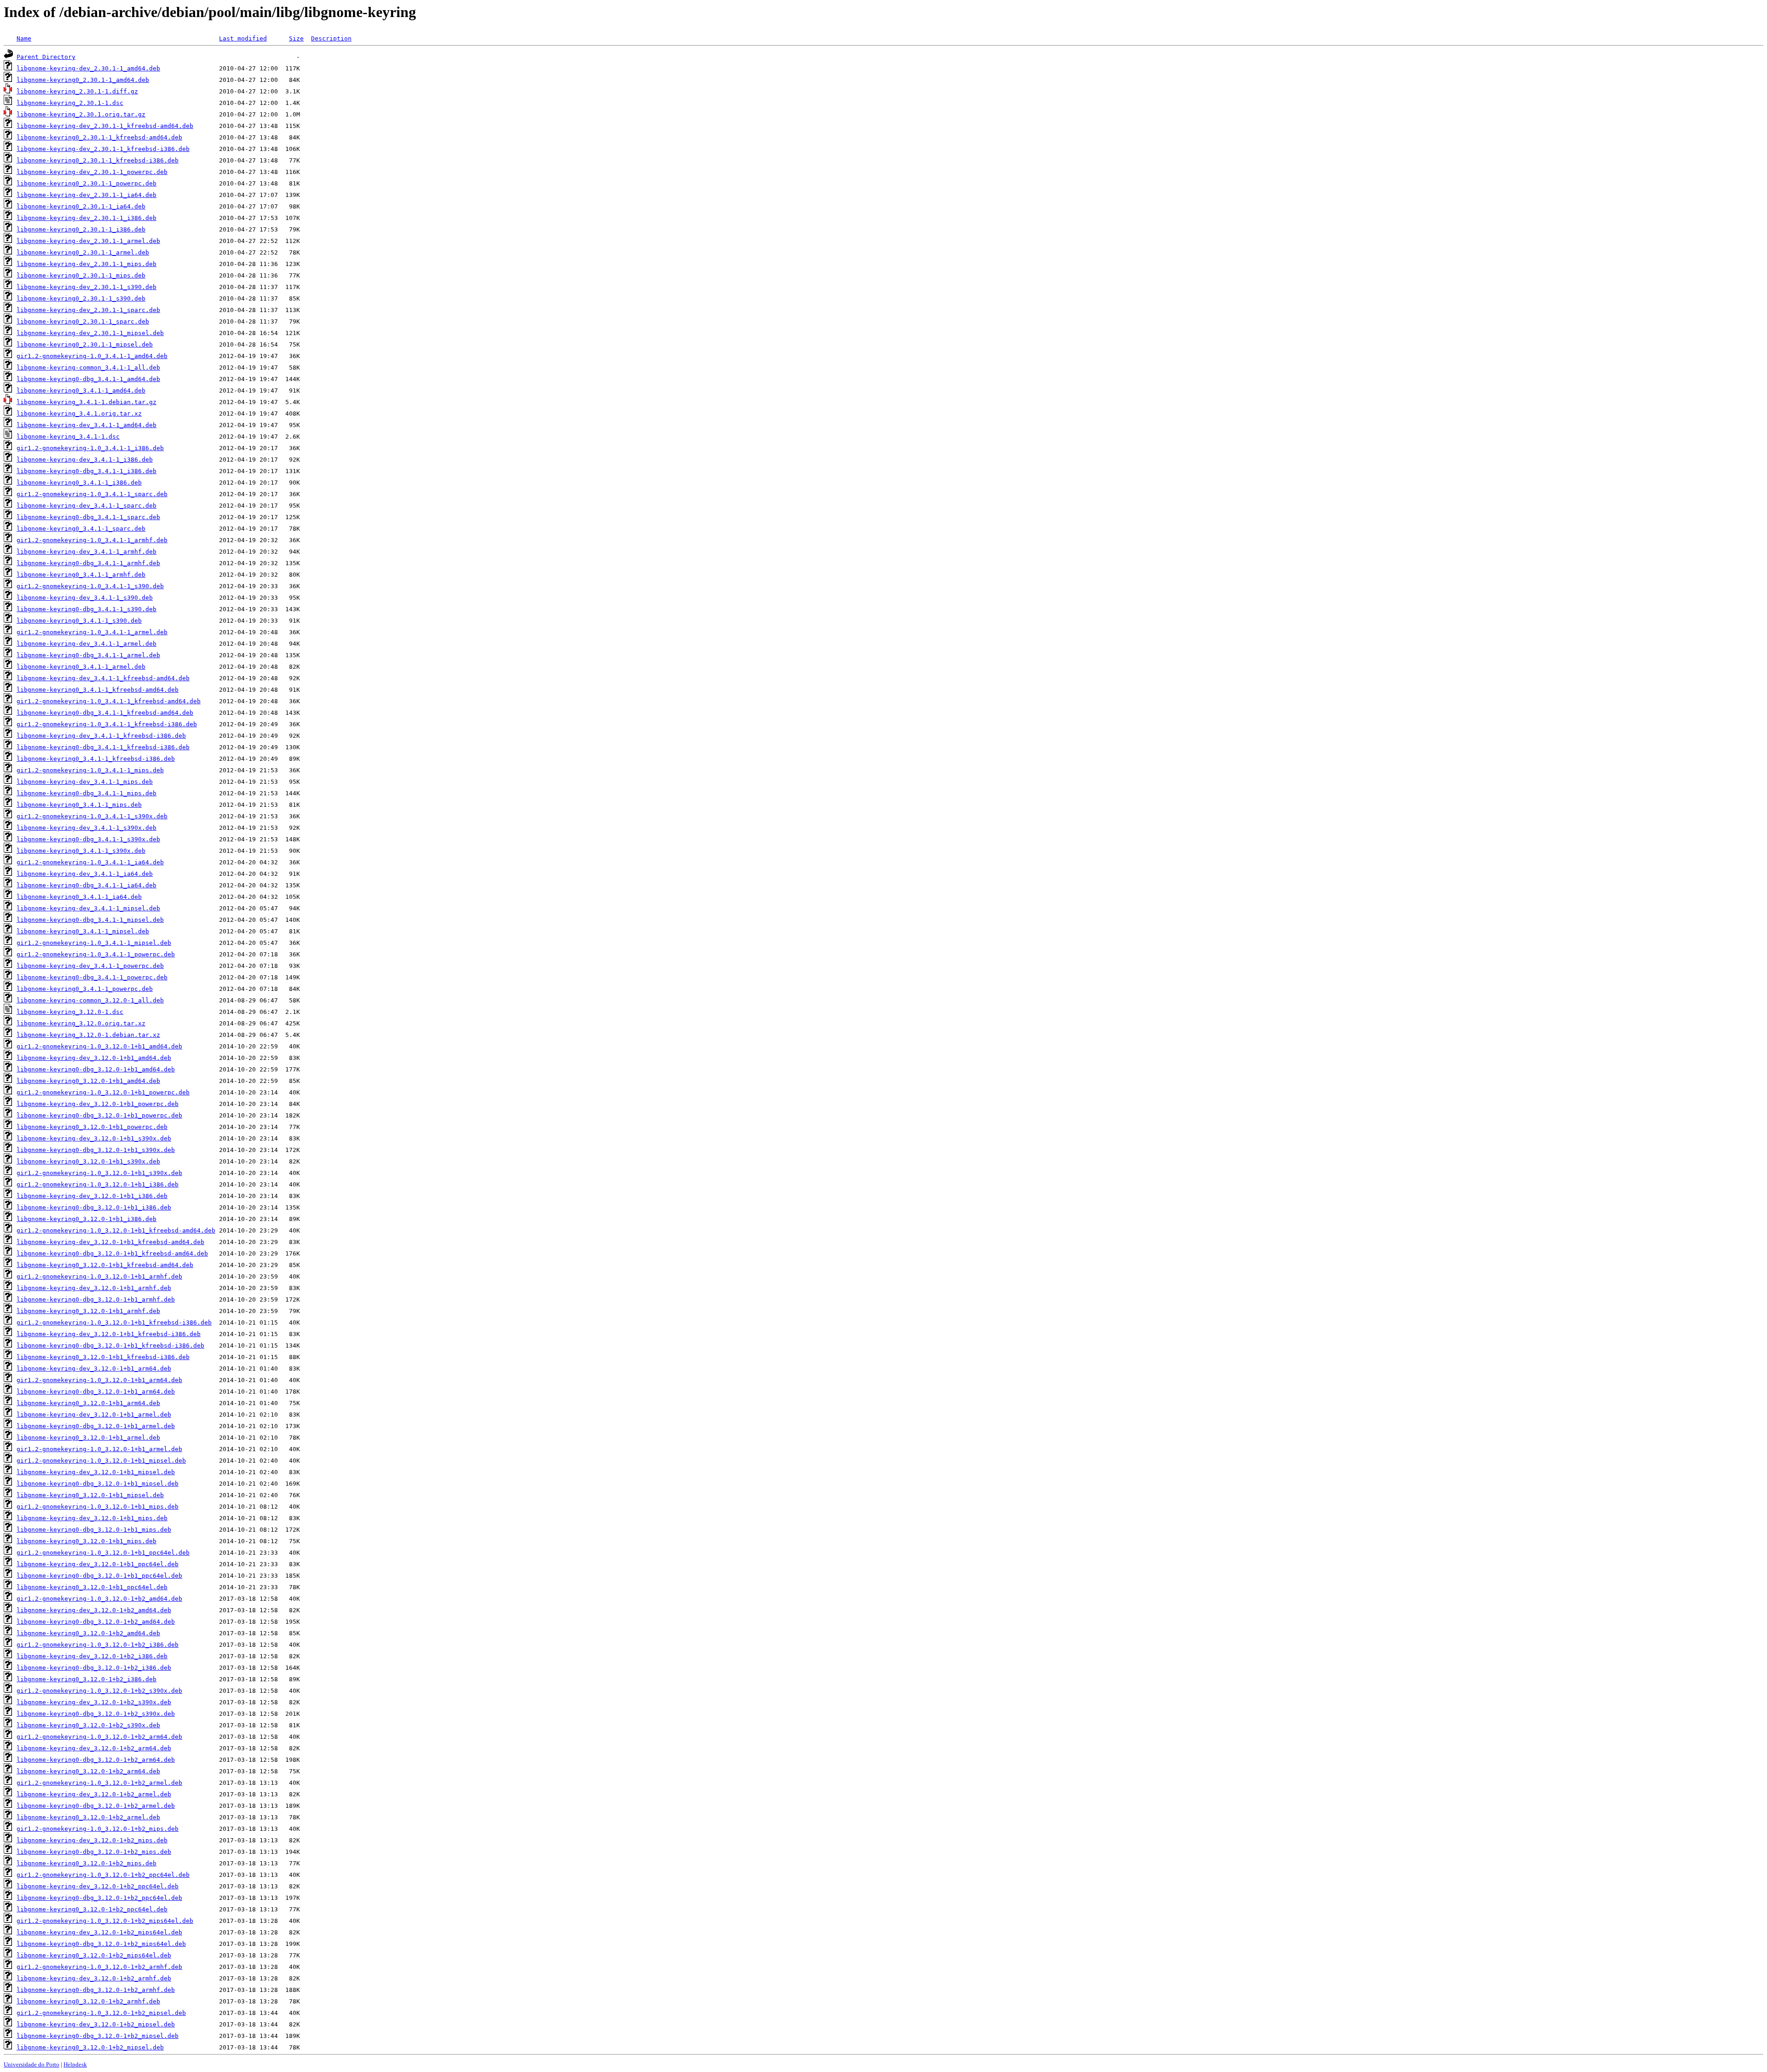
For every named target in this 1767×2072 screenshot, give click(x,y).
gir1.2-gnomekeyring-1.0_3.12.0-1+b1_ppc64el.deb (103, 1553)
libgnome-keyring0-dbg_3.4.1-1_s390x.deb (88, 839)
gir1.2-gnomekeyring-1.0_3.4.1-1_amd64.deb (92, 356)
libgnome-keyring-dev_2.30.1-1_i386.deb (87, 218)
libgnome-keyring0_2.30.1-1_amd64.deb (83, 80)
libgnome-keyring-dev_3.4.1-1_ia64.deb (85, 874)
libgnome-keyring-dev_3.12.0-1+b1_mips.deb (92, 1518)
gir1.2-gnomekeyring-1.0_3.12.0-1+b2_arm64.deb (99, 1737)
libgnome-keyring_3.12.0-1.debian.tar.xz (88, 1035)
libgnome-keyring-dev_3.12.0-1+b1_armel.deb (94, 1415)
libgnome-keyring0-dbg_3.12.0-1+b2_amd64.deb (96, 1622)
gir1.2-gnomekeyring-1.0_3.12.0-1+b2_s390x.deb (99, 1691)
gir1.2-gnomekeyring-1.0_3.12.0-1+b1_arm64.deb (99, 1380)
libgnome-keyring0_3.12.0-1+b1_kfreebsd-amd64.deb (105, 1265)
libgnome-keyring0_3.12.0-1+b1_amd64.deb (88, 1081)
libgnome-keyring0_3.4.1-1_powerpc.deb (85, 989)
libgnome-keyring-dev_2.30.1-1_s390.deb (87, 287)
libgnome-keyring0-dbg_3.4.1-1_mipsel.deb (90, 920)
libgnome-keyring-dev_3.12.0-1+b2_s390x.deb (94, 1702)
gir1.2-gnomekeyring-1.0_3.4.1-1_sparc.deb (92, 494)
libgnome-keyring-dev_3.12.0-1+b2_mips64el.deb (99, 1932)
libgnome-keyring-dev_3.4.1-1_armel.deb (87, 644)
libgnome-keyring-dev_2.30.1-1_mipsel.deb (90, 333)
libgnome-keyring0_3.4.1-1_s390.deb (79, 621)
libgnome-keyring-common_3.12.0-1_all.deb (90, 1000)
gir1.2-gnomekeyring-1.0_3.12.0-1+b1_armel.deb (99, 1449)
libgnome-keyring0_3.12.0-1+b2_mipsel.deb (90, 2047)
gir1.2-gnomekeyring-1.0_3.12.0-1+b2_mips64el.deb (105, 1921)
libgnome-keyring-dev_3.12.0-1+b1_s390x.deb (94, 1138)
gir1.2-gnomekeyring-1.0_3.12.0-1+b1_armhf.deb (99, 1276)
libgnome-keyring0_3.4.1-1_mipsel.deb (83, 931)
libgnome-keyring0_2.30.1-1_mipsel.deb (85, 344)
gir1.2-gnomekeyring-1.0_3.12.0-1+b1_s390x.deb (99, 1173)
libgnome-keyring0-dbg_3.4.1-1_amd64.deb (88, 379)
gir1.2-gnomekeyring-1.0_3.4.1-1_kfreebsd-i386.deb (107, 724)
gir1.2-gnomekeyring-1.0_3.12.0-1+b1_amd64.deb (99, 1046)
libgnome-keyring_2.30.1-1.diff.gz (77, 91)
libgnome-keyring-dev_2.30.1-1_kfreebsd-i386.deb (103, 149)
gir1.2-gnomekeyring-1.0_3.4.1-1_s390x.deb (92, 816)
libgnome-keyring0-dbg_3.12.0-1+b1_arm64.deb (96, 1392)
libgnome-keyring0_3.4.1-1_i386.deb (79, 483)
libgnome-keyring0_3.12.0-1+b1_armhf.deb (88, 1311)
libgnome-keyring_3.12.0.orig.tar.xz (81, 1023)
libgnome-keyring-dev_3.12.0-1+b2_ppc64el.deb (98, 1886)
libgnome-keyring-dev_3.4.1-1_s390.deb (85, 598)
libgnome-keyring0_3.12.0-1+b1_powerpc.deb (92, 1127)
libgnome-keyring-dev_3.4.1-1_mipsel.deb (88, 908)
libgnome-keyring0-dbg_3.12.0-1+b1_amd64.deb (96, 1069)
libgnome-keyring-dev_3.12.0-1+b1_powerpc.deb (98, 1104)
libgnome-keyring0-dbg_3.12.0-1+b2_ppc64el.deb (99, 1898)
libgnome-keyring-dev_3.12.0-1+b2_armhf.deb (94, 1978)
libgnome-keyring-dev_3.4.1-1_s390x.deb (87, 828)
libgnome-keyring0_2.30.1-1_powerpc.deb (87, 183)
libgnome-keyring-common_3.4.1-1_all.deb (88, 368)
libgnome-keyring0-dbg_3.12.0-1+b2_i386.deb (94, 1668)
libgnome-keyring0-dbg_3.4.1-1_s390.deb (87, 609)
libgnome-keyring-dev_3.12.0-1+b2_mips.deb (92, 1840)
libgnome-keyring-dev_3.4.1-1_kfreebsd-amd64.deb (103, 678)
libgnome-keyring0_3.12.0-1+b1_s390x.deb (88, 1161)
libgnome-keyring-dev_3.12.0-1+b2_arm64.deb (94, 1748)
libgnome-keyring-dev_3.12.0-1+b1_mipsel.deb (96, 1472)
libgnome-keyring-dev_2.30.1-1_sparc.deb (88, 310)
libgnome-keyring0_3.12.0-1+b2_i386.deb (87, 1679)
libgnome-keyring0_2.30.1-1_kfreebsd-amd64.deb (99, 137)
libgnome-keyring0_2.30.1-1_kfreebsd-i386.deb (98, 160)
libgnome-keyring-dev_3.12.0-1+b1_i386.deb (92, 1196)
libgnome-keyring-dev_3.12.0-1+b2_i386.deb (92, 1656)
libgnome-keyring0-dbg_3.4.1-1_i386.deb (87, 471)
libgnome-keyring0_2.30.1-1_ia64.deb (81, 206)
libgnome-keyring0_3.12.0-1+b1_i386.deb (87, 1219)
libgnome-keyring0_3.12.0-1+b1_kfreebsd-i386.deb (103, 1357)
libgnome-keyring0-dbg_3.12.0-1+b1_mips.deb (94, 1530)
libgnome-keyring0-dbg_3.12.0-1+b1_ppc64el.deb (99, 1576)
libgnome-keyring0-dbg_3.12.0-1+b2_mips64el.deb (101, 1944)
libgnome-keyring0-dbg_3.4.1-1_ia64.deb (87, 885)
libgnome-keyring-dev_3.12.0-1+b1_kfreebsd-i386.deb (109, 1334)
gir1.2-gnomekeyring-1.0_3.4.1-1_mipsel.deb (94, 943)
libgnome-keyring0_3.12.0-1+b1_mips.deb (87, 1541)
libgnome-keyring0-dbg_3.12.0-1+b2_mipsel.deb (98, 2036)
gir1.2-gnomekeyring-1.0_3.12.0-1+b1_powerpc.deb (103, 1092)
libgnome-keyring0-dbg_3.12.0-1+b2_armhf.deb (96, 1990)
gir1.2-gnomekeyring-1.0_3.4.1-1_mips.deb (90, 770)
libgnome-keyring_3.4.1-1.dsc (68, 437)
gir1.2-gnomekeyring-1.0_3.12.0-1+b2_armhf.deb (99, 1967)
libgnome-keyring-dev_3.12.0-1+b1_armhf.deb (94, 1288)
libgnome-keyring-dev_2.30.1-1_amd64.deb (88, 68)
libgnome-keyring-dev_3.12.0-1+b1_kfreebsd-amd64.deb (110, 1242)
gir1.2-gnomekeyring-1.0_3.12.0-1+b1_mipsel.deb (101, 1461)
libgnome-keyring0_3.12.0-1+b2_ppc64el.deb (92, 1909)
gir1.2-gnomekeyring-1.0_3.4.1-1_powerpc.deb (96, 954)
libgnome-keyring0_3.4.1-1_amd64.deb (81, 391)
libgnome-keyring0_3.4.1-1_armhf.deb (81, 575)
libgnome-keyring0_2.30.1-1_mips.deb (81, 275)
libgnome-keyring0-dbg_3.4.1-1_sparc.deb (88, 517)
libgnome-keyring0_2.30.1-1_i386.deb (81, 229)
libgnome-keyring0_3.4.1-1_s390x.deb (81, 851)
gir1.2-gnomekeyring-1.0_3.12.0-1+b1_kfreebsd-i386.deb (114, 1322)
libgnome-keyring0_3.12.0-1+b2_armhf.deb (88, 2001)
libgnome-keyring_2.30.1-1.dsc (70, 103)
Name (24, 38)
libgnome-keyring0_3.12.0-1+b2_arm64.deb (88, 1771)
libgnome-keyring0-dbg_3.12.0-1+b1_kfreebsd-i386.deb (110, 1346)
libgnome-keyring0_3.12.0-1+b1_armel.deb (88, 1438)
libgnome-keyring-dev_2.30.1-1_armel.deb (88, 241)
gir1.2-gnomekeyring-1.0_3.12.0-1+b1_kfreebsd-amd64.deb (116, 1230)
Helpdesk (75, 2064)
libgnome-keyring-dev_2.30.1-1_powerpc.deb (92, 172)
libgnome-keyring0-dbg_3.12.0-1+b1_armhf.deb (96, 1299)
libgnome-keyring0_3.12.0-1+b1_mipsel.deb (90, 1495)
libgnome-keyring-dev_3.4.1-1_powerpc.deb (90, 966)
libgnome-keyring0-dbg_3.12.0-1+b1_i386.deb (94, 1207)
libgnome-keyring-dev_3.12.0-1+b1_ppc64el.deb (98, 1564)
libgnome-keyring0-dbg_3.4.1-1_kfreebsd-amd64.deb (105, 713)
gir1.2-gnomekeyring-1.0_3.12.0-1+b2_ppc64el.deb (103, 1875)
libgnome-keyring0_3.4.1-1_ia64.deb (79, 897)
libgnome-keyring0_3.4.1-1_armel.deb (81, 667)
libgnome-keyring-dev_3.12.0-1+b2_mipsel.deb (96, 2024)
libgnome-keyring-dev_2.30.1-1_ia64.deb (87, 195)
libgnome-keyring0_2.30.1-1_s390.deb (81, 298)
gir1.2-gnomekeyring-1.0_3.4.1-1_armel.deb (92, 632)
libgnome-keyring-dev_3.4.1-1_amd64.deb (87, 425)
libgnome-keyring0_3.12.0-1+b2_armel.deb (88, 1817)
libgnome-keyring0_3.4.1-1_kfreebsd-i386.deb (96, 759)
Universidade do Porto (32, 2064)
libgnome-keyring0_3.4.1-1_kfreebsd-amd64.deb (98, 690)
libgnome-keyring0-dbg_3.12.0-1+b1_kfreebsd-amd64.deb (112, 1253)
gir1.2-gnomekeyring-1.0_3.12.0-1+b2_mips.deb (98, 1829)
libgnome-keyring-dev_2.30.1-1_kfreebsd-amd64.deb (105, 126)
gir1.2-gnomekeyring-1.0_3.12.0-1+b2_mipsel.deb (101, 2013)
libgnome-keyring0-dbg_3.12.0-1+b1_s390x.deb (96, 1150)
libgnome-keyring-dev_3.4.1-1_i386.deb (85, 460)
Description (331, 38)
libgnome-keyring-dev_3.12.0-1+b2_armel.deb (94, 1794)
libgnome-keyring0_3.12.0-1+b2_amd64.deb (88, 1633)
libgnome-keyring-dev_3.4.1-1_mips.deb (85, 782)
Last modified (243, 38)
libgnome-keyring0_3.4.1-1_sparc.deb (81, 529)
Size (296, 38)
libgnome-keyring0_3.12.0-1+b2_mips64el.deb (94, 1955)
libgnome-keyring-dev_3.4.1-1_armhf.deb (87, 552)
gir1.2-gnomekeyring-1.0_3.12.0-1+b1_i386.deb (98, 1184)
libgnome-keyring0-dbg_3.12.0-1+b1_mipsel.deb (98, 1484)
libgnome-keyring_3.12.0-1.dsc (70, 1012)
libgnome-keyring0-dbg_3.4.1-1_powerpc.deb (92, 977)
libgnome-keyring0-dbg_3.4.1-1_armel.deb (88, 655)
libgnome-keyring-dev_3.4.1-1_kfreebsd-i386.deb (101, 736)
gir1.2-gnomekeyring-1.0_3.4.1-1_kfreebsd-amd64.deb (109, 701)
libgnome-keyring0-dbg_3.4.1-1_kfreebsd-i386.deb (103, 747)
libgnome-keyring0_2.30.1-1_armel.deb (83, 252)
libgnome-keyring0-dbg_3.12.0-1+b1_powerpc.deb (99, 1115)
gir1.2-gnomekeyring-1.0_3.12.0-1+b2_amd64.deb (99, 1599)
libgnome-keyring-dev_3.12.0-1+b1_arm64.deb (94, 1369)
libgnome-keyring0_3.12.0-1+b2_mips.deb (87, 1863)
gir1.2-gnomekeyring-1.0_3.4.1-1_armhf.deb (92, 540)
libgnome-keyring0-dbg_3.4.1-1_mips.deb (87, 793)
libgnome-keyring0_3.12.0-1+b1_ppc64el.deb (92, 1587)
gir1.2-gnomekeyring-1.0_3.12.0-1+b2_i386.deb (98, 1645)
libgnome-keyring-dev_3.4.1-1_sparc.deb (87, 506)
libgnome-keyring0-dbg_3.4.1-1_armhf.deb (88, 563)
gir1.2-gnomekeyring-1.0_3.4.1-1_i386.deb (90, 448)
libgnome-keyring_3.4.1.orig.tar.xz (79, 414)
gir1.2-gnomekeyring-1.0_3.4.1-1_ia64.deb (90, 862)
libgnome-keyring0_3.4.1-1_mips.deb (79, 805)
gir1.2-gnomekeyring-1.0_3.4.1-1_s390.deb (90, 586)
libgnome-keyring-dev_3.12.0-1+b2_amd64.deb (94, 1610)
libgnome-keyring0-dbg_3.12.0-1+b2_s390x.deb (96, 1714)
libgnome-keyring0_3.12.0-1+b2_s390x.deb (88, 1725)
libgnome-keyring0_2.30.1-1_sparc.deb (83, 321)
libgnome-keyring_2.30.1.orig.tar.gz (81, 114)
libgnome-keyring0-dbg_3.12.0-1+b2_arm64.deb (96, 1760)
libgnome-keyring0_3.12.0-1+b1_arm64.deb (88, 1403)
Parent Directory (46, 57)
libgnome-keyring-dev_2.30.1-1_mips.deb (87, 264)
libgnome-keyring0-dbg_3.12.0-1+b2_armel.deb (96, 1806)
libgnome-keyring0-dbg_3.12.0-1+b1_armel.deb (96, 1426)
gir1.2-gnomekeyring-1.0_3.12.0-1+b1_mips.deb (98, 1507)
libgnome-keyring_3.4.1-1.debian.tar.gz (87, 402)
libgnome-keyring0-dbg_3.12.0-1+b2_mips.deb (94, 1852)
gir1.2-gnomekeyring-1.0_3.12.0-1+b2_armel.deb (99, 1783)
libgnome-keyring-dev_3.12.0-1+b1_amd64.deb (94, 1058)
